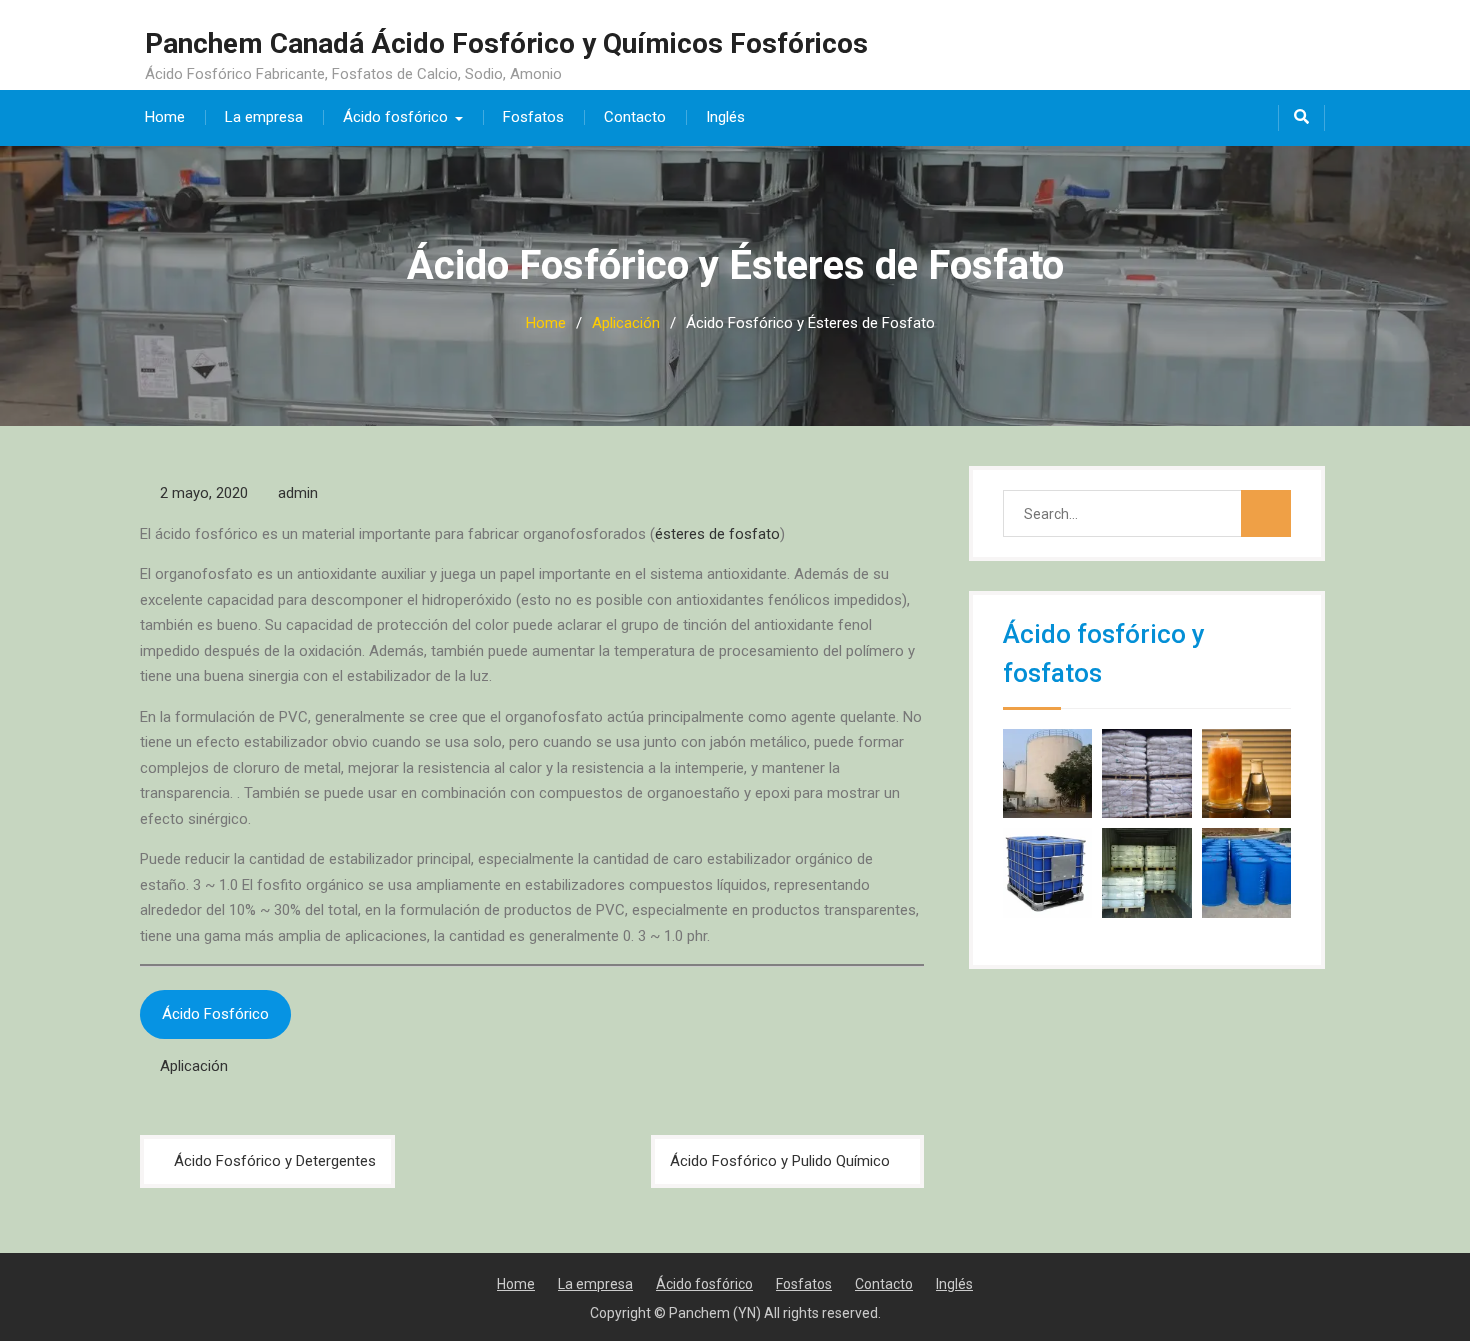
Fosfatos (533, 117)
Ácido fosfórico (395, 117)
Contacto (635, 117)
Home (165, 117)
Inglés (725, 117)
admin (298, 493)
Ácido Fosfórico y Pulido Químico (780, 1161)
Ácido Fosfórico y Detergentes (275, 1161)
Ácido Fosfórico (215, 1014)
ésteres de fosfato (717, 534)
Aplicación (194, 1066)
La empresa (264, 117)
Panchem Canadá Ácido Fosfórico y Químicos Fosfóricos (506, 43)
